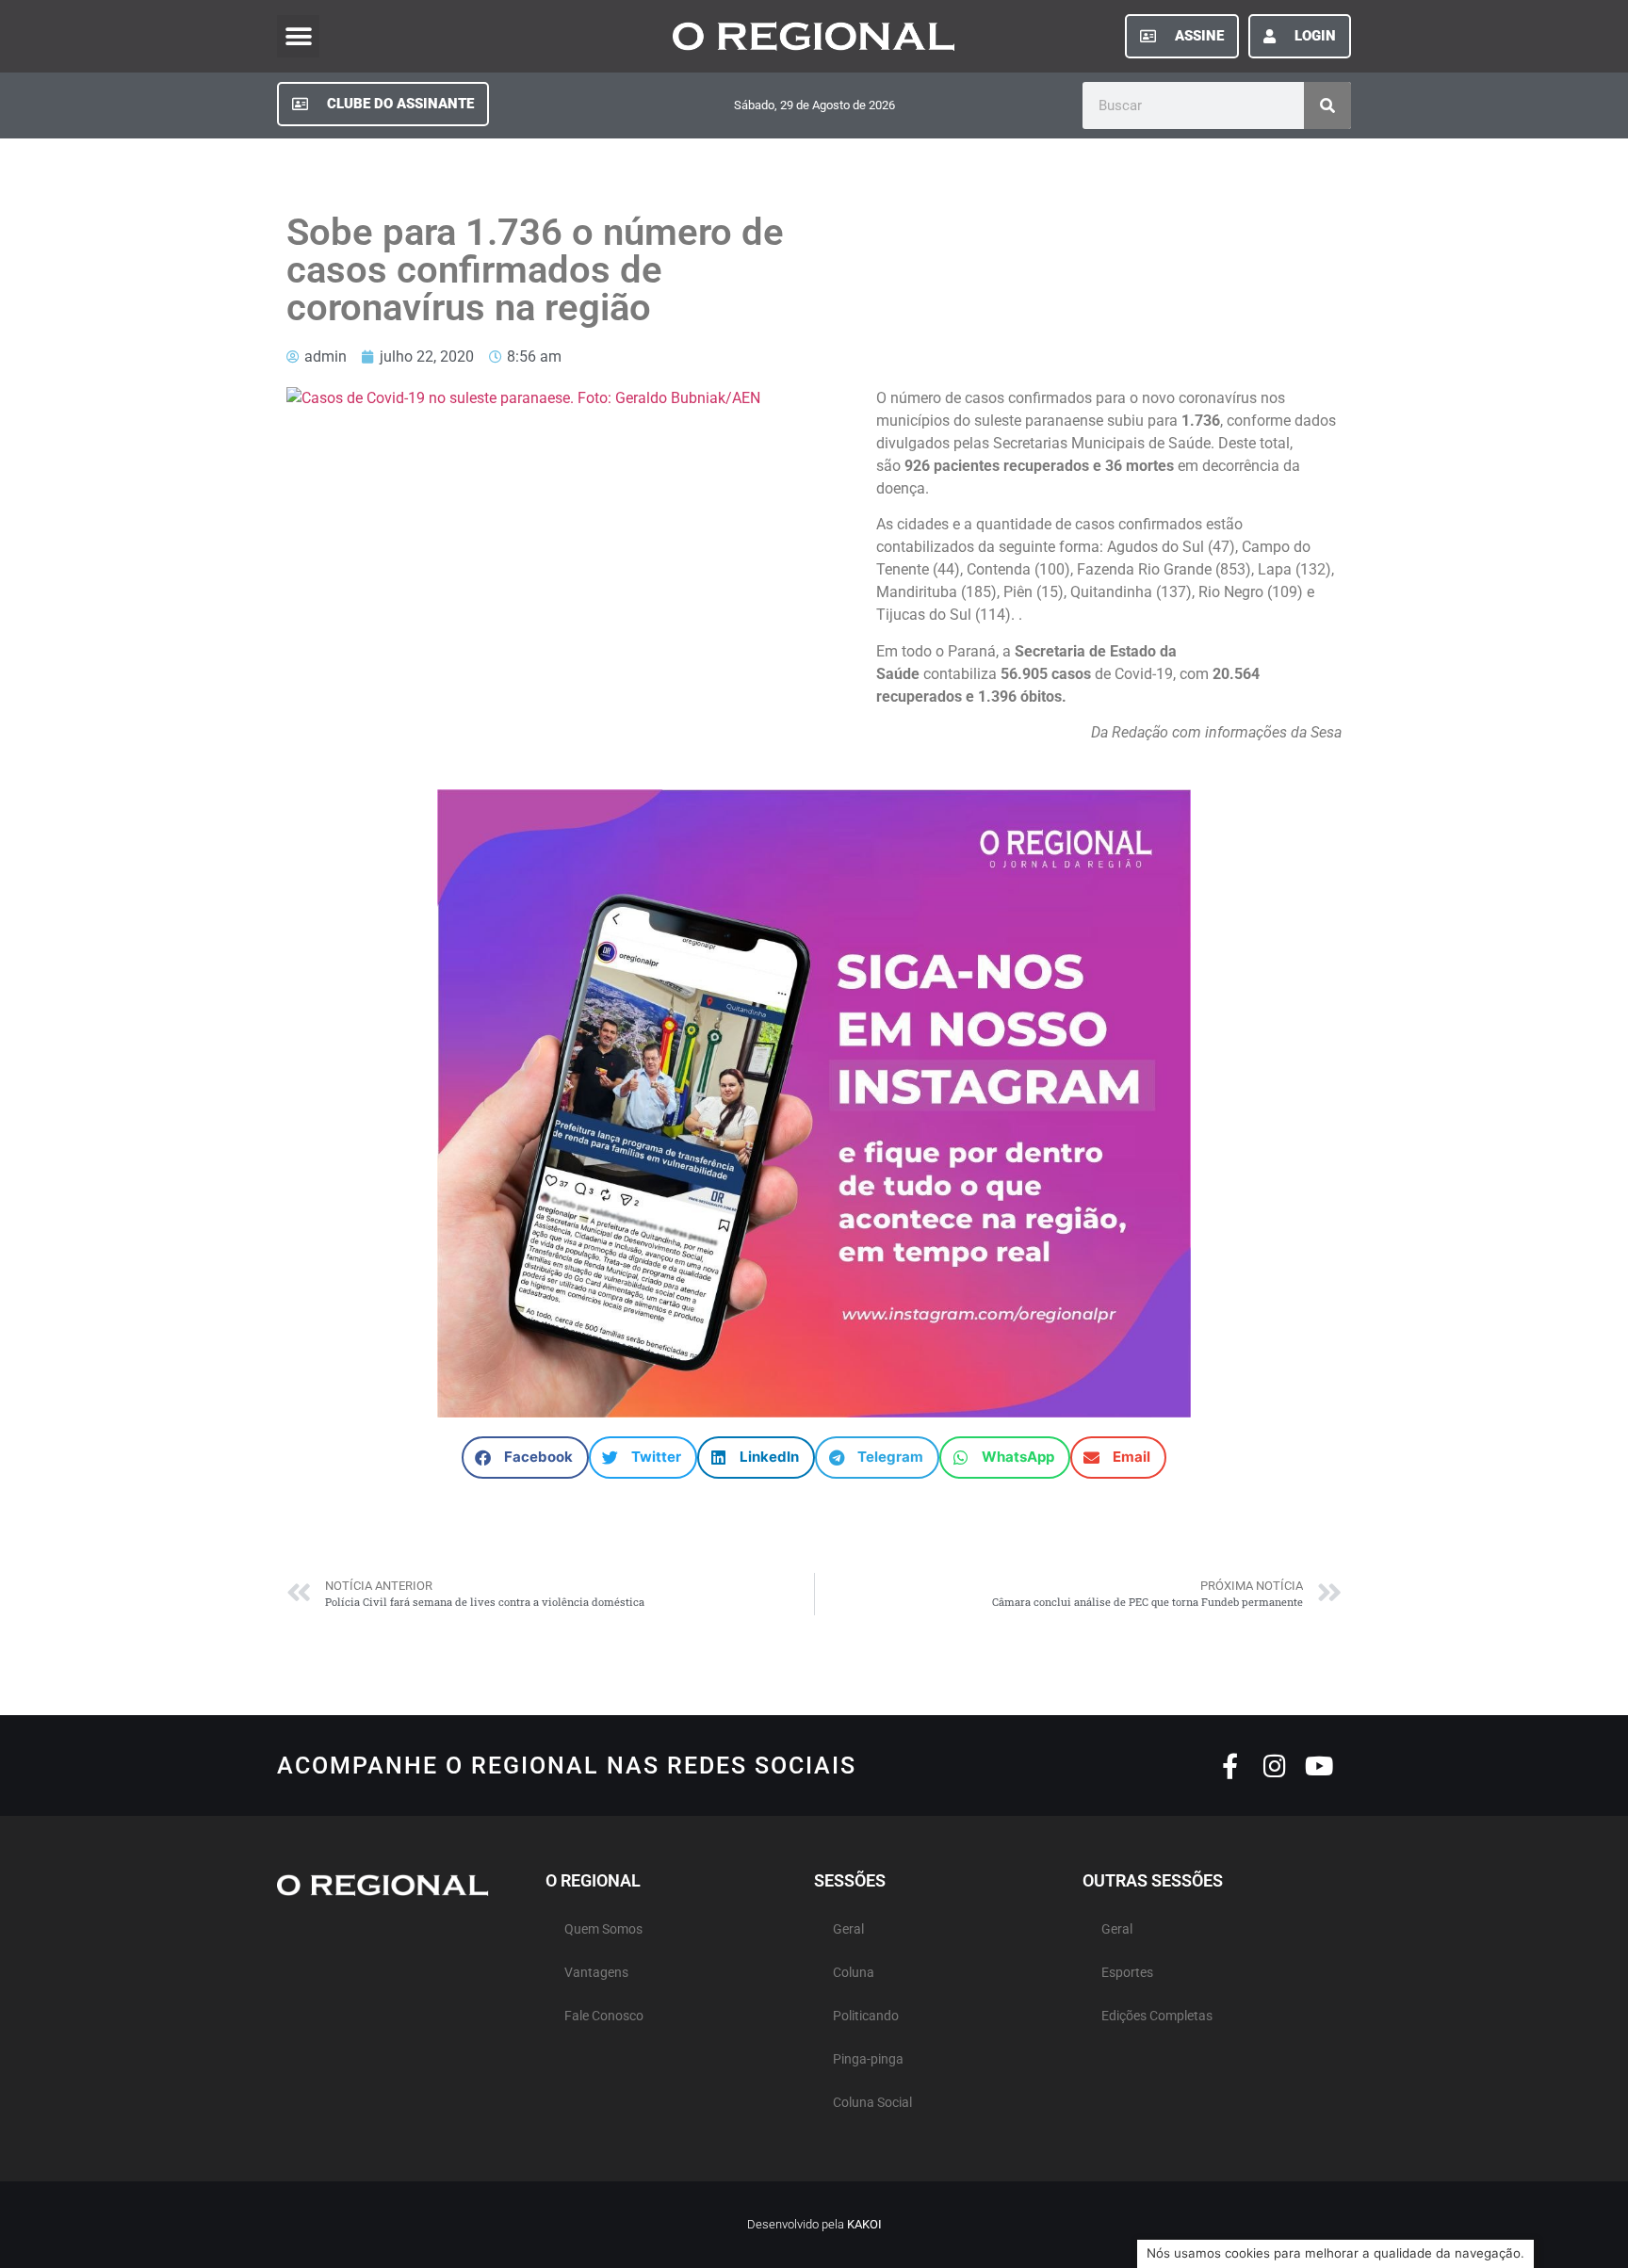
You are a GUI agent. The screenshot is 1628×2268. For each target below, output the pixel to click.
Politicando (866, 2016)
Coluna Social (872, 2103)
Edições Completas (1157, 2016)
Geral (848, 1929)
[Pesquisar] (1327, 105)
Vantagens (596, 1973)
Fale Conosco (604, 2016)
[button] (298, 36)
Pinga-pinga (868, 2059)
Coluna (854, 1973)
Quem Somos (603, 1929)
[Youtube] (1319, 1766)
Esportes (1127, 1973)
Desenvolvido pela (814, 2224)
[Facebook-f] (1230, 1766)
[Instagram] (1274, 1766)
